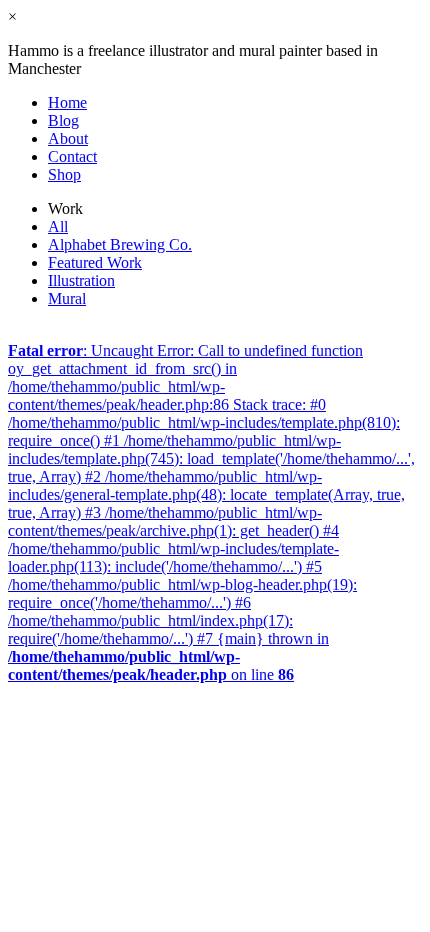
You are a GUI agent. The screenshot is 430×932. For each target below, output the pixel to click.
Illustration (81, 280)
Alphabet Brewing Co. (120, 244)
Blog (63, 120)
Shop (64, 174)
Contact (72, 156)
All (58, 226)
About (68, 138)
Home (67, 102)
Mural (67, 298)
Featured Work (95, 262)
